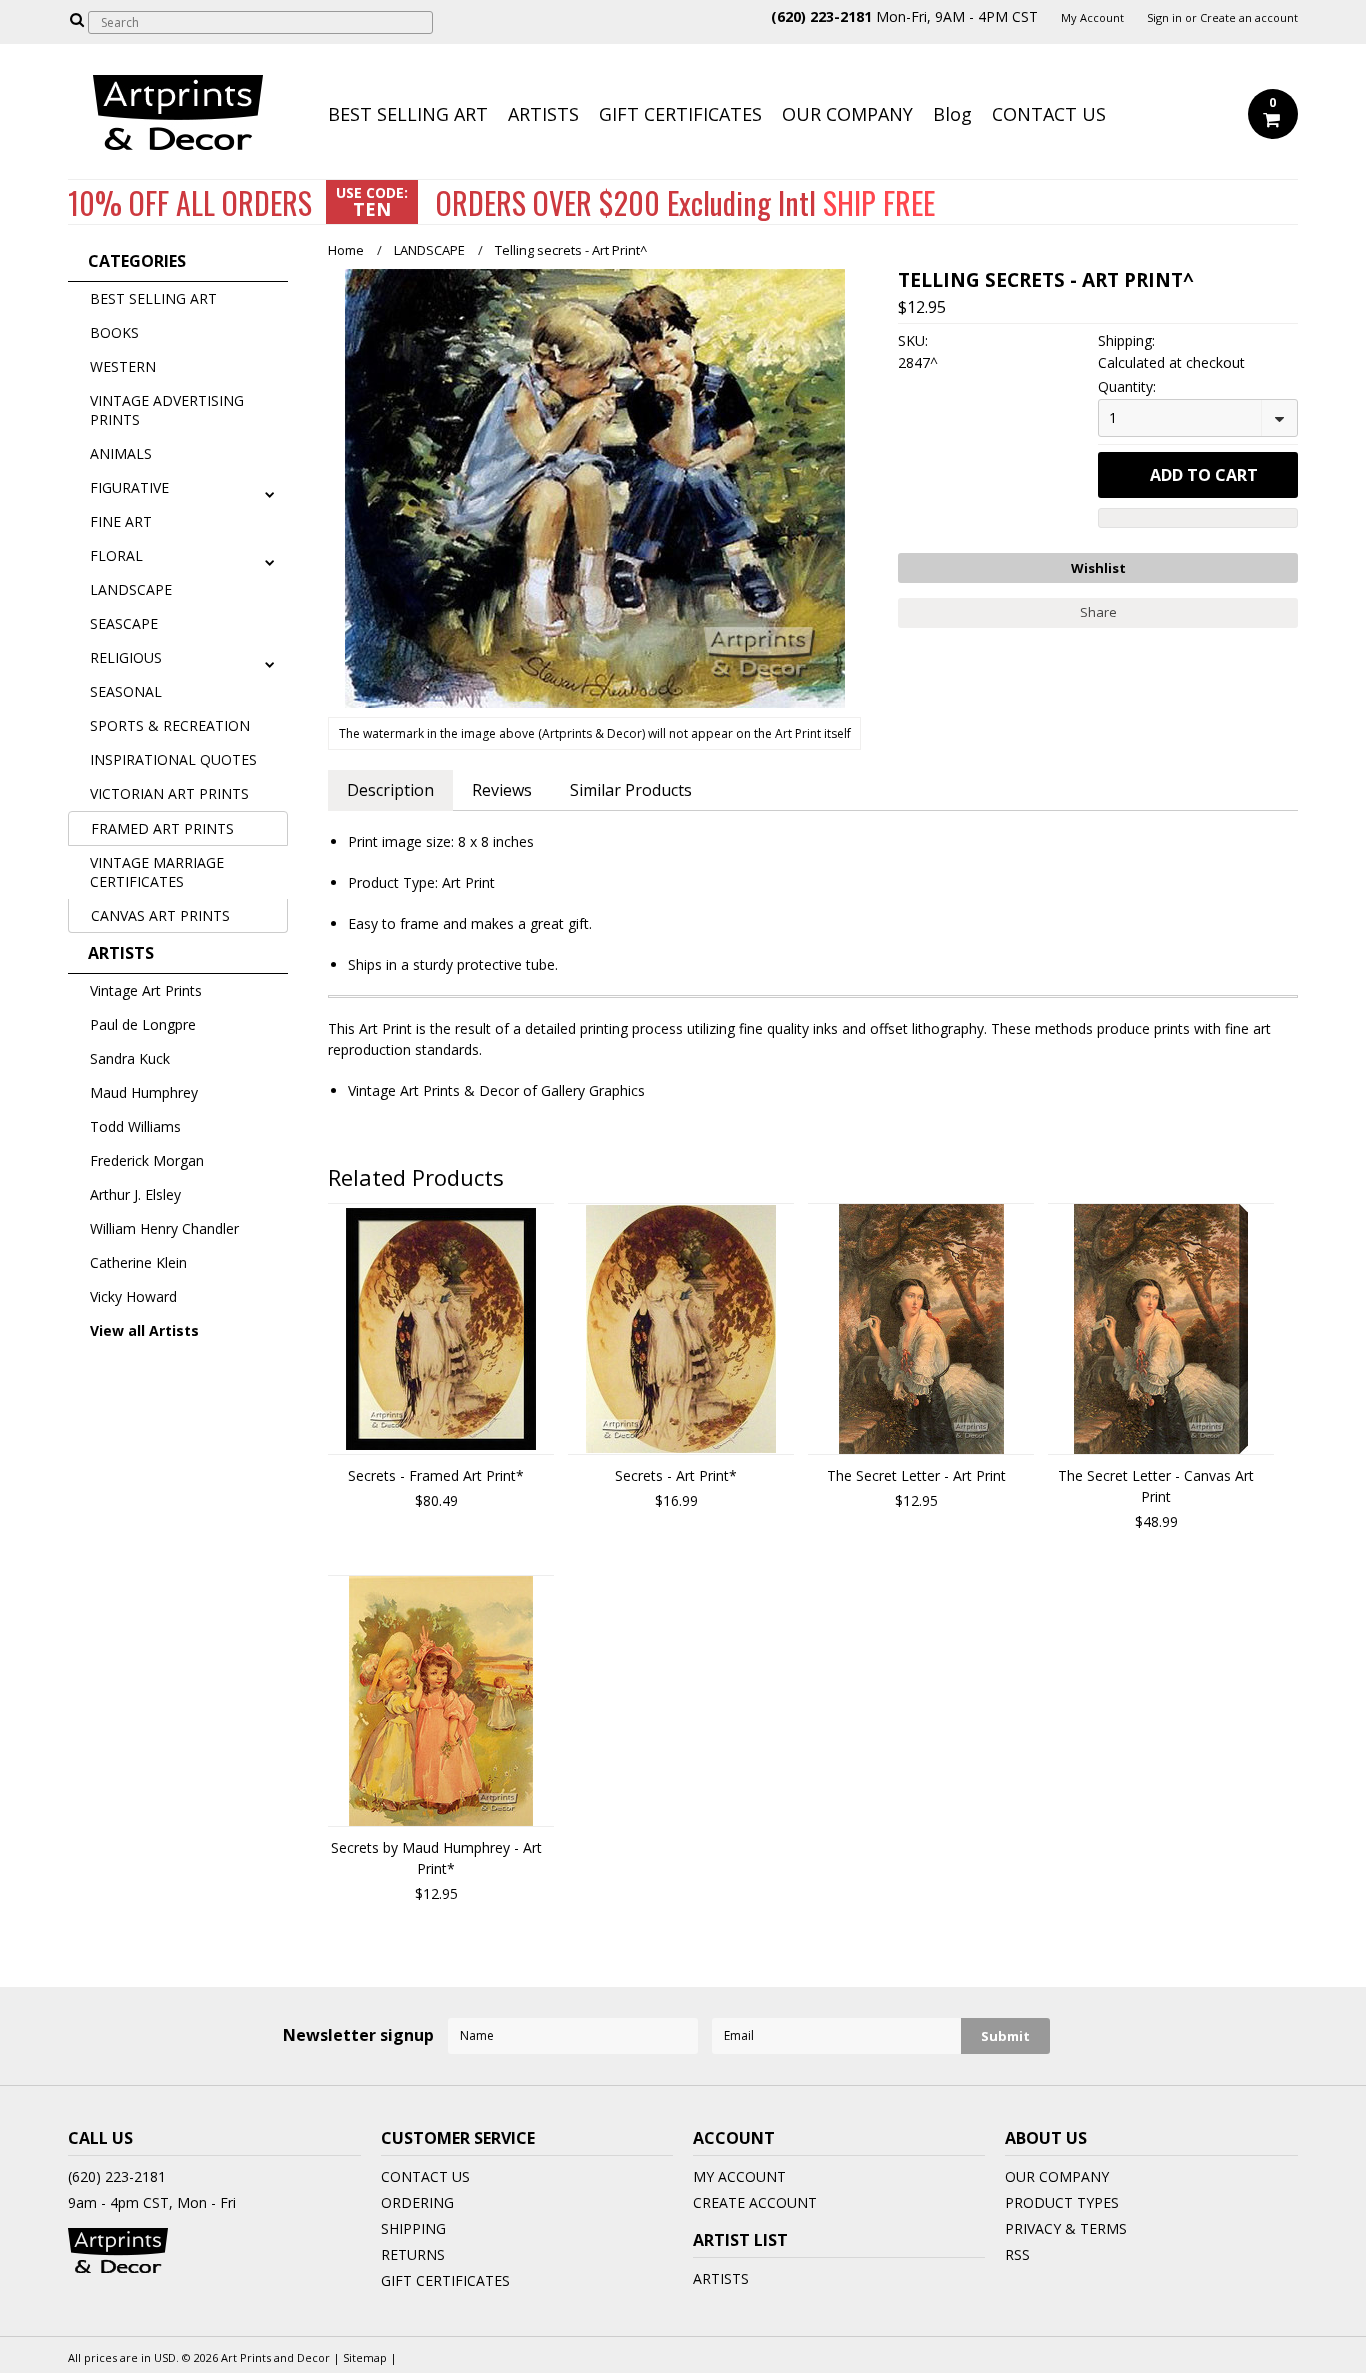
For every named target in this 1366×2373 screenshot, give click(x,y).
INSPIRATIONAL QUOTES (173, 759)
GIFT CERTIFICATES (680, 114)
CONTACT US (1049, 114)
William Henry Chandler (164, 1228)
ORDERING (417, 2202)
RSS (1017, 2254)
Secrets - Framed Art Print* (436, 1475)
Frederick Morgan (147, 1160)
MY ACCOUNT (739, 2176)
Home (346, 250)
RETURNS (413, 2254)
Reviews (502, 790)
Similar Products (631, 790)
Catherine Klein (138, 1262)
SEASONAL (126, 691)
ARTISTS (543, 114)
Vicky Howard (133, 1296)
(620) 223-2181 (117, 2176)
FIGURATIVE (129, 487)
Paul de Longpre (143, 1024)
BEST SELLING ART (408, 114)
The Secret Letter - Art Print (916, 1475)
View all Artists (144, 1330)
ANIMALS (121, 453)
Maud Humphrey (144, 1092)
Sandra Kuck (130, 1058)
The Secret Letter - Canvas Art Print (1156, 1486)
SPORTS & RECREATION (170, 725)
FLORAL (116, 555)
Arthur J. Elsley (135, 1194)
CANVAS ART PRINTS (160, 915)
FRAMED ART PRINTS (162, 828)
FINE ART (121, 521)
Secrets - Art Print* (676, 1475)
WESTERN (123, 366)
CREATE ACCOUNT (755, 2202)
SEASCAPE (124, 623)
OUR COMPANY (847, 114)
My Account (1092, 18)
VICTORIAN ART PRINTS (169, 793)
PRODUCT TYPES (1062, 2202)
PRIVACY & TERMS (1066, 2228)
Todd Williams (135, 1126)
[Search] (76, 19)
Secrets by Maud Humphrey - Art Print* (436, 1858)
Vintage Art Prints (146, 990)
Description (390, 790)
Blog (952, 114)
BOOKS (114, 332)
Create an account (1249, 18)
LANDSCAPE (131, 589)
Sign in (1164, 18)
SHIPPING (413, 2228)
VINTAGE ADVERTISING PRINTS (167, 410)
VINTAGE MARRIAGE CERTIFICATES (157, 872)
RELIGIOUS (126, 657)
